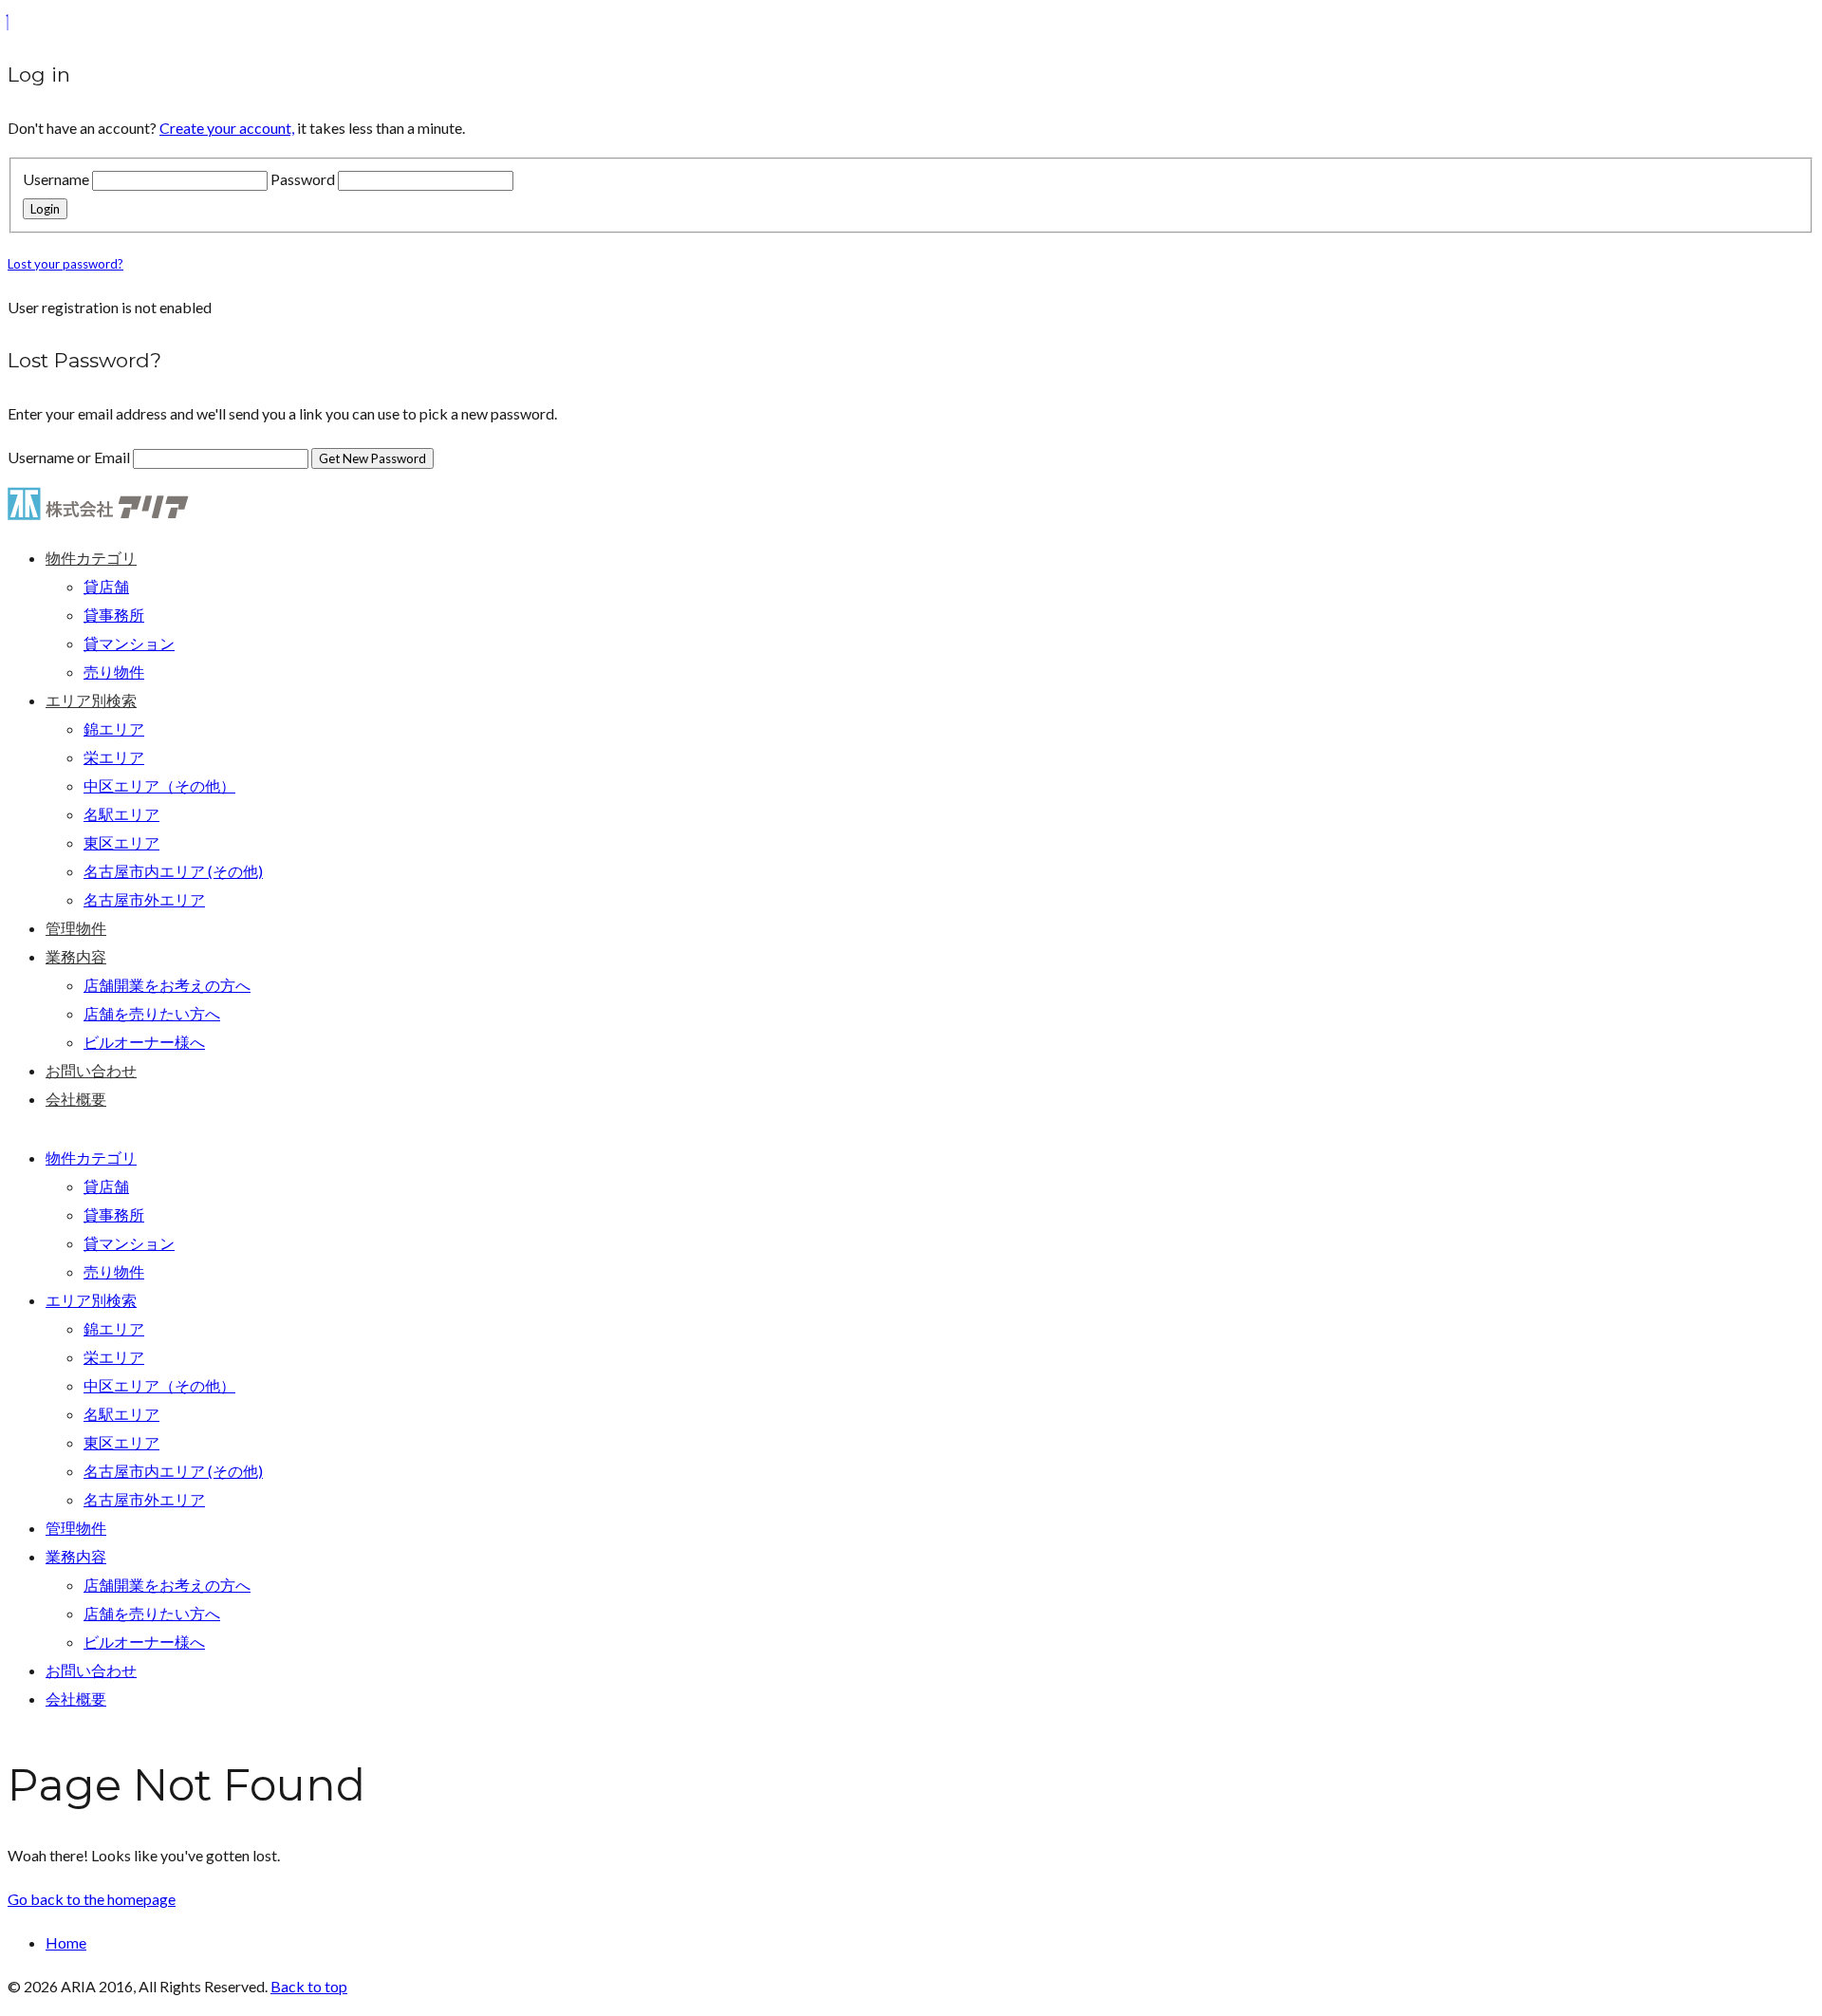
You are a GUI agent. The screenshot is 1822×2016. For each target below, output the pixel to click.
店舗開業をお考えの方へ (167, 985)
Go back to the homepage (92, 1899)
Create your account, (227, 128)
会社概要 (76, 1099)
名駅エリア (121, 814)
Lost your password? (65, 264)
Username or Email (70, 457)
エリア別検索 (91, 700)
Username (56, 179)
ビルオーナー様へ (144, 1042)
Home (66, 1942)
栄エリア (114, 757)
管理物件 (76, 928)
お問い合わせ (91, 1070)
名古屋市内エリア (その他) (173, 871)
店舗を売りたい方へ (152, 1013)
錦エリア (114, 728)
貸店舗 (106, 586)
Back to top (309, 1986)
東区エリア (121, 842)
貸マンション (129, 643)
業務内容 (76, 956)
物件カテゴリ (91, 558)
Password (303, 179)
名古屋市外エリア (144, 899)
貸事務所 (114, 615)
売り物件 (114, 672)
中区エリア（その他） (159, 785)
